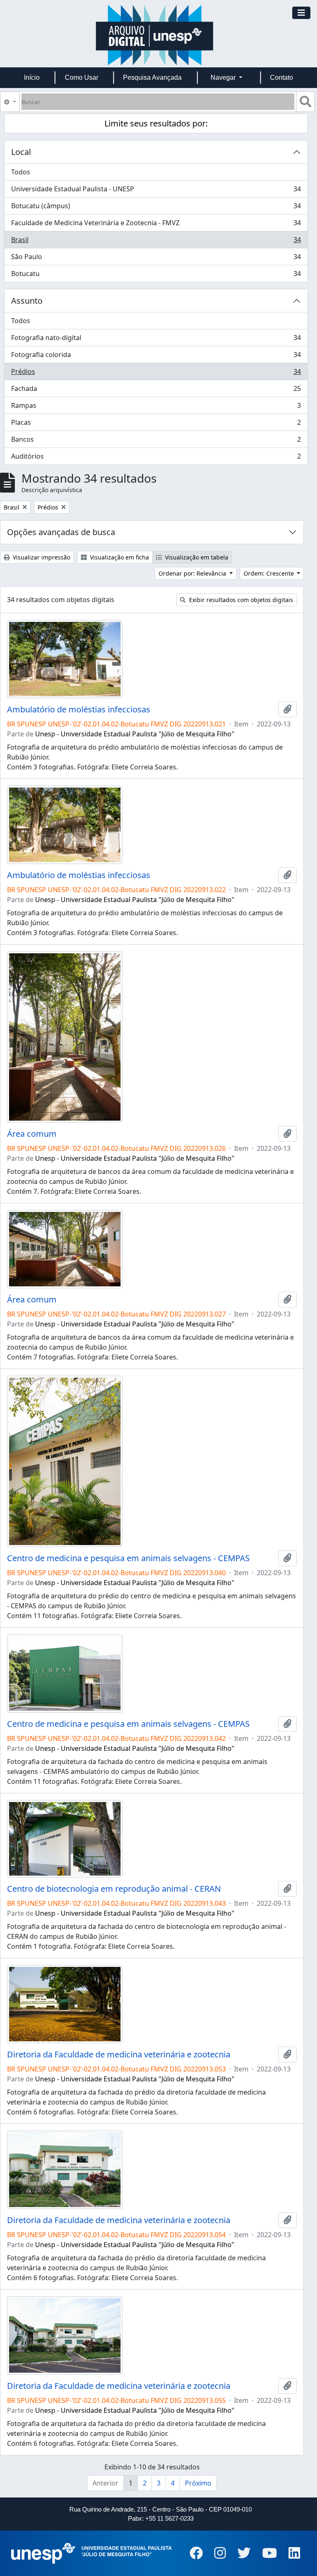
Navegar (224, 77)
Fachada (156, 390)
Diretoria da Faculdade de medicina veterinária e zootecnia (119, 2055)
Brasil (156, 242)
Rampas (156, 407)
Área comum (32, 1134)
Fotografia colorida (156, 357)
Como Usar (82, 77)
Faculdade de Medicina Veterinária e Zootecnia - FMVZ (156, 225)
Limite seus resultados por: (156, 123)
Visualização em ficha (119, 557)
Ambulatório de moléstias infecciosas (79, 709)
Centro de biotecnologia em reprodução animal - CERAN (114, 1889)
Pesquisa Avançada (152, 77)
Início (32, 77)
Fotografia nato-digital (156, 340)
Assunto (27, 301)
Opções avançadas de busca (61, 532)
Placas (156, 424)
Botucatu (156, 275)
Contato (282, 77)
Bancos (156, 441)
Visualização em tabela (196, 557)
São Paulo (156, 259)
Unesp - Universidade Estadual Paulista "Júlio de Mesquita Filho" (135, 734)
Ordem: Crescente (270, 573)
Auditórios (156, 458)
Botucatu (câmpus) (156, 208)
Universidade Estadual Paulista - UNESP (156, 191)
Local (21, 152)
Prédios (156, 374)
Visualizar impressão (41, 557)
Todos (21, 172)
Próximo (198, 2483)
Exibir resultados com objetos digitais (240, 600)
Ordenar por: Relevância (193, 573)
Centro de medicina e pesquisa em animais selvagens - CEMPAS (128, 1558)
